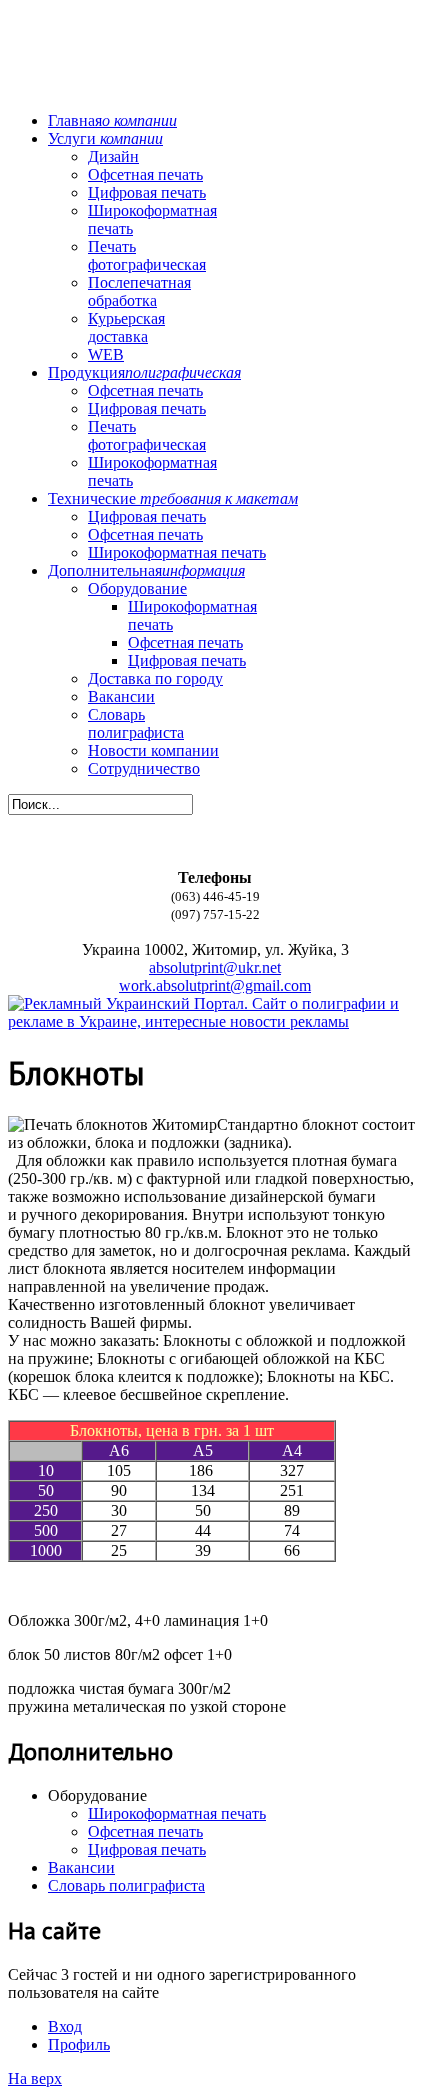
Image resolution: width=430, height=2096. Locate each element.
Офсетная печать (145, 174)
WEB (106, 354)
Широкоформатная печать (177, 552)
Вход (65, 2026)
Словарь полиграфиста (136, 723)
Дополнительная (146, 570)
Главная (112, 120)
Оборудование (137, 588)
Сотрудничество (144, 768)
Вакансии (121, 696)
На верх (35, 2078)
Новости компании (153, 750)
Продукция (144, 372)
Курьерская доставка (126, 327)
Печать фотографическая (147, 255)
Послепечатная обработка (139, 291)
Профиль (79, 2044)
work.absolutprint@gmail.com (215, 985)
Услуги (105, 138)
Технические (173, 498)
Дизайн (113, 156)
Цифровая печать (147, 192)
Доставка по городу (155, 678)
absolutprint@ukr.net (215, 967)
